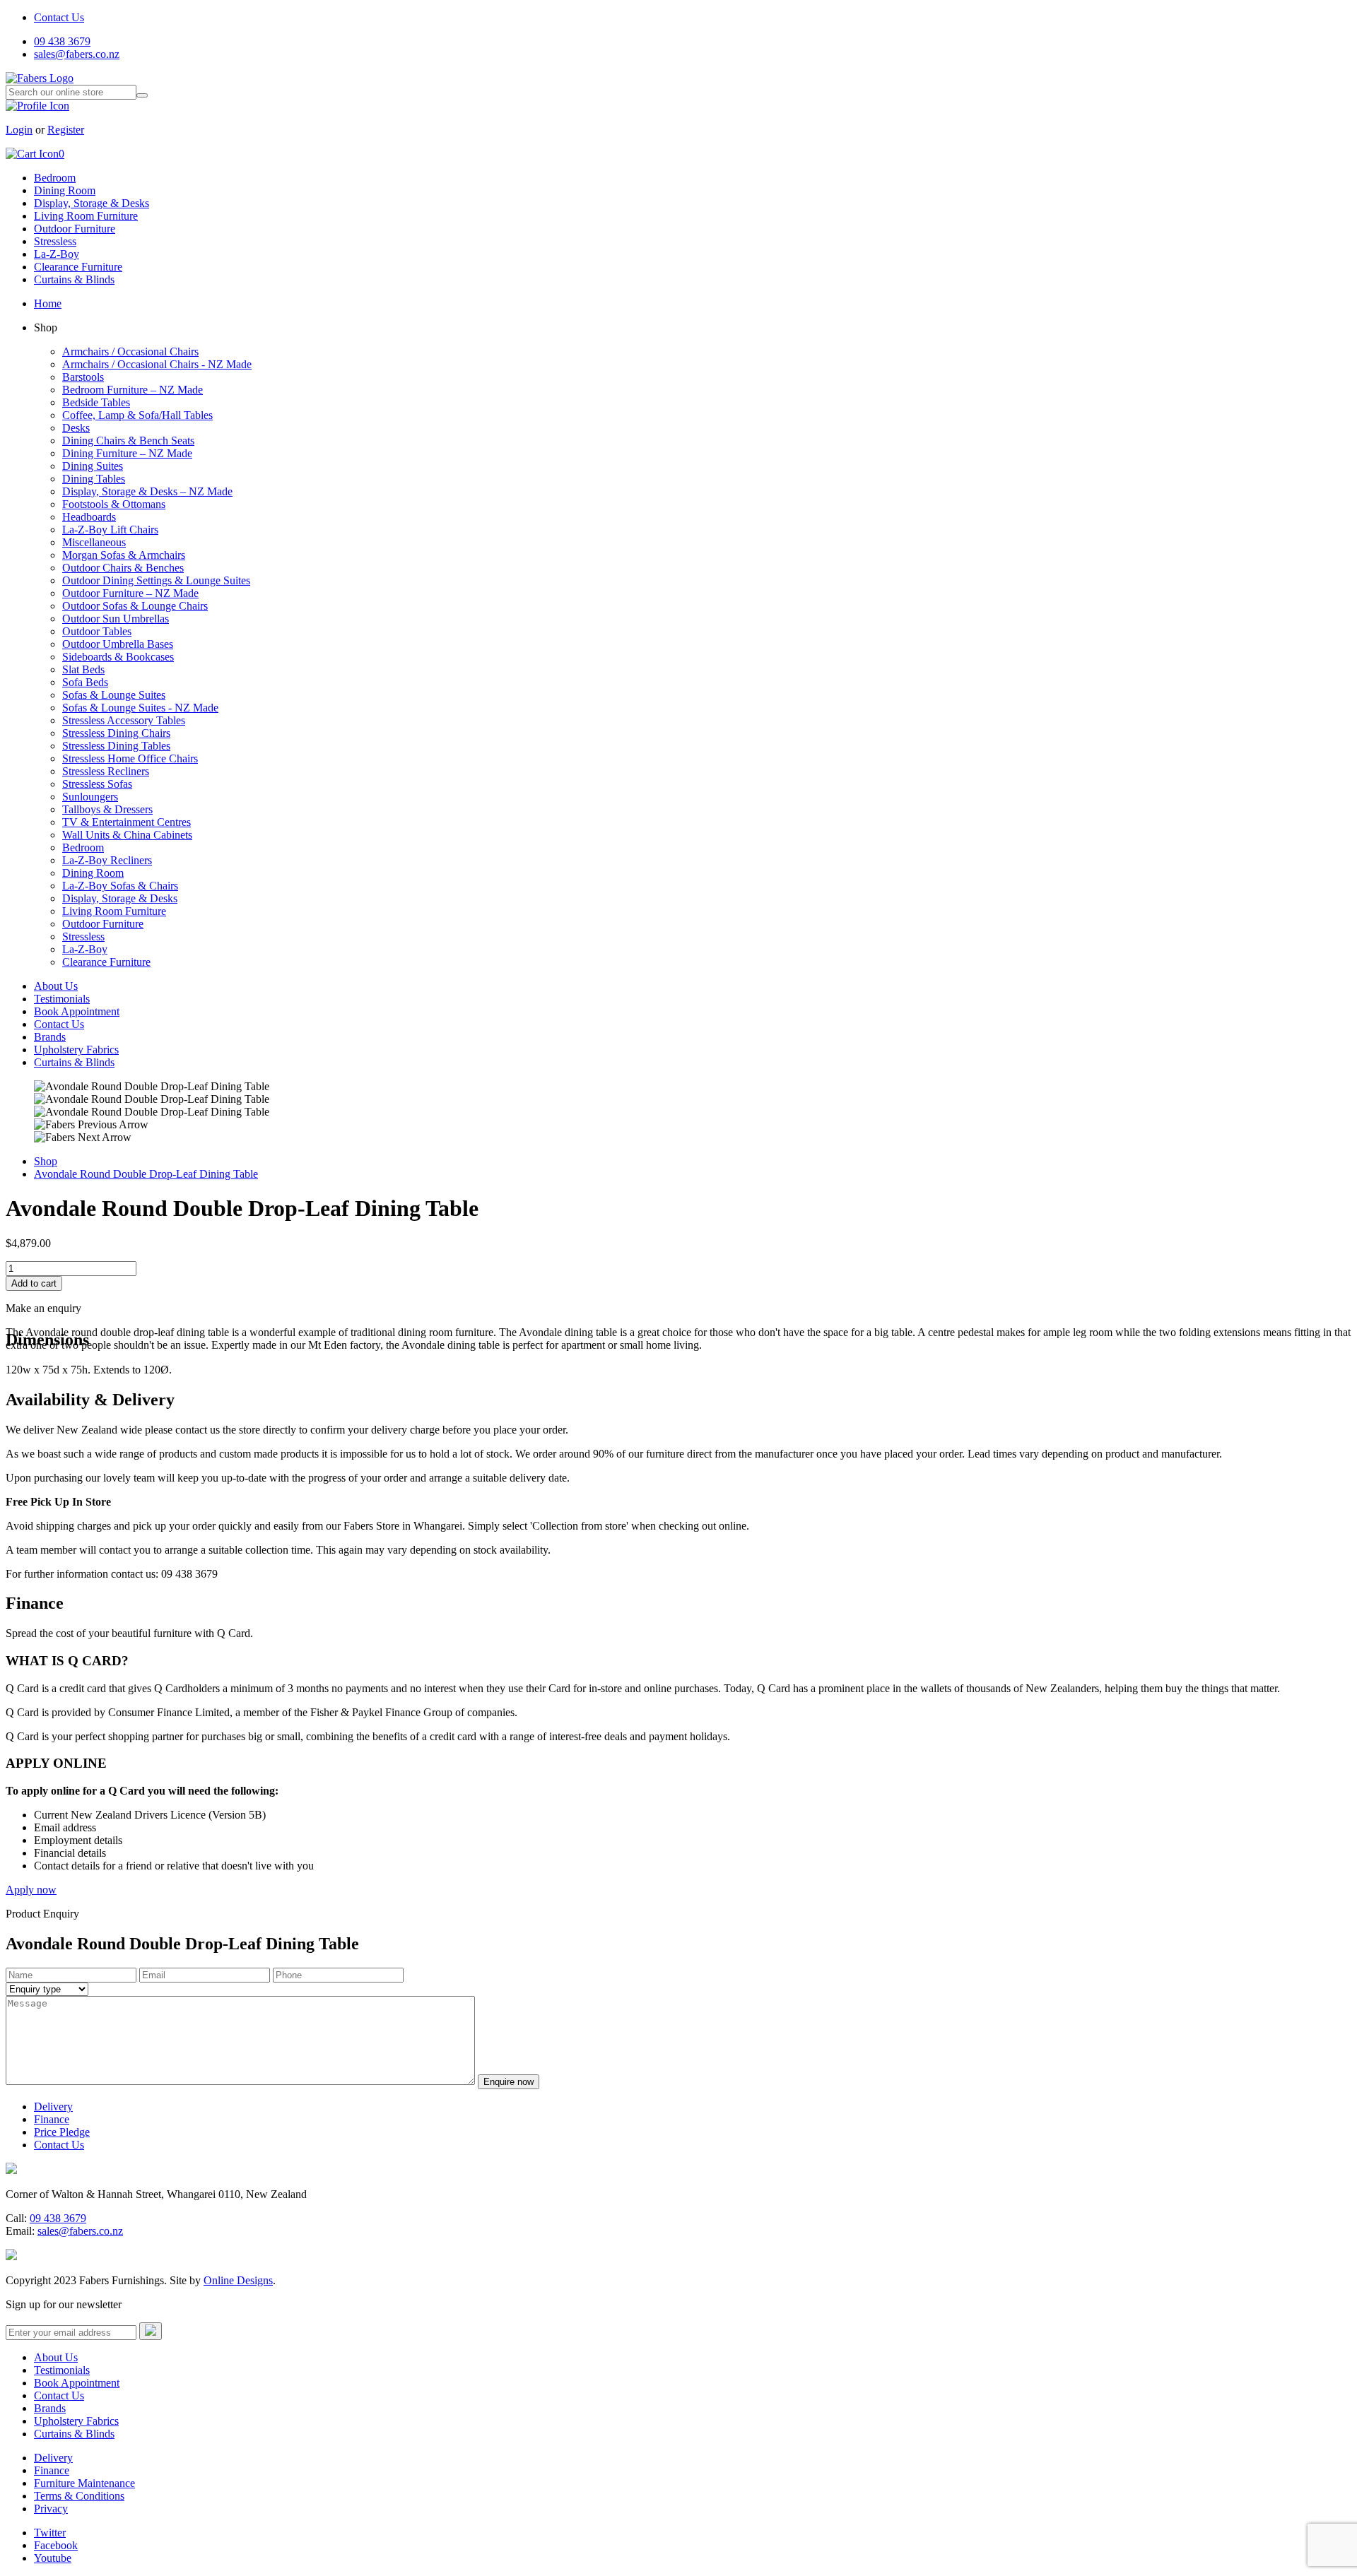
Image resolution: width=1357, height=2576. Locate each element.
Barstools (83, 377)
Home (48, 303)
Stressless (55, 241)
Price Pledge (62, 2132)
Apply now (31, 1890)
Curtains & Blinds (74, 279)
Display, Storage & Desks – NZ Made (147, 491)
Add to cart (34, 1283)
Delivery (53, 2107)
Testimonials (62, 999)
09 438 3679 (62, 41)
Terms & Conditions (79, 2496)
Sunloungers (90, 797)
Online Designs (238, 2280)
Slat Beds (83, 669)
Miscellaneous (94, 542)
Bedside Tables (96, 402)
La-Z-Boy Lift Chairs (110, 530)
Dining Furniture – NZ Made (127, 453)
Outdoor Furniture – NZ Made (130, 593)
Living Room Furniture (86, 216)
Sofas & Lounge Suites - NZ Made (140, 708)
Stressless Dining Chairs (116, 733)
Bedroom (55, 178)
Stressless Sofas (97, 784)
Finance (52, 2119)
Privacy (51, 2509)
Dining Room (65, 190)
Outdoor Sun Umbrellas (116, 619)
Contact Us (59, 17)
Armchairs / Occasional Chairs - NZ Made (157, 364)
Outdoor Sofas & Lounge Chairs (135, 606)
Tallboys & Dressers (107, 809)
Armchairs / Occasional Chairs (130, 351)
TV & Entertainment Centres (127, 822)
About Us (56, 986)
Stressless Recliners (106, 771)
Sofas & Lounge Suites (114, 695)
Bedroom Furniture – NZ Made (133, 390)
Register (66, 130)
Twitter (50, 2533)
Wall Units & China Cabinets (127, 835)
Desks (76, 428)
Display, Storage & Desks (92, 203)
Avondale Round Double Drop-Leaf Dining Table (146, 1174)
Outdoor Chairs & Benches (123, 568)
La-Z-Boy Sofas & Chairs (120, 886)
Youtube (53, 2558)
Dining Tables (94, 479)
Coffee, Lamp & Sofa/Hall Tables (137, 415)
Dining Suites (93, 466)
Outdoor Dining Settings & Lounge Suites (156, 580)
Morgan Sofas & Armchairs (124, 555)
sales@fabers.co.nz (77, 54)
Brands (50, 1037)
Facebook (56, 2545)
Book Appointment (77, 1011)
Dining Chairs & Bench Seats (128, 441)
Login (19, 130)
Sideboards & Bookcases (118, 657)
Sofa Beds (85, 682)
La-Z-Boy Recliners (107, 860)
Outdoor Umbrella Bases (118, 644)
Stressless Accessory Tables (124, 720)
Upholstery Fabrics (76, 1050)
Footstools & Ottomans (114, 504)
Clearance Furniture (78, 267)
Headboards (89, 517)
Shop (46, 1161)
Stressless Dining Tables (116, 746)
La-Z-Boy (57, 254)
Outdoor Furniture (75, 229)
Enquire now (509, 2082)
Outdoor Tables (97, 631)
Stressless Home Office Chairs (130, 758)
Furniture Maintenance (84, 2483)
